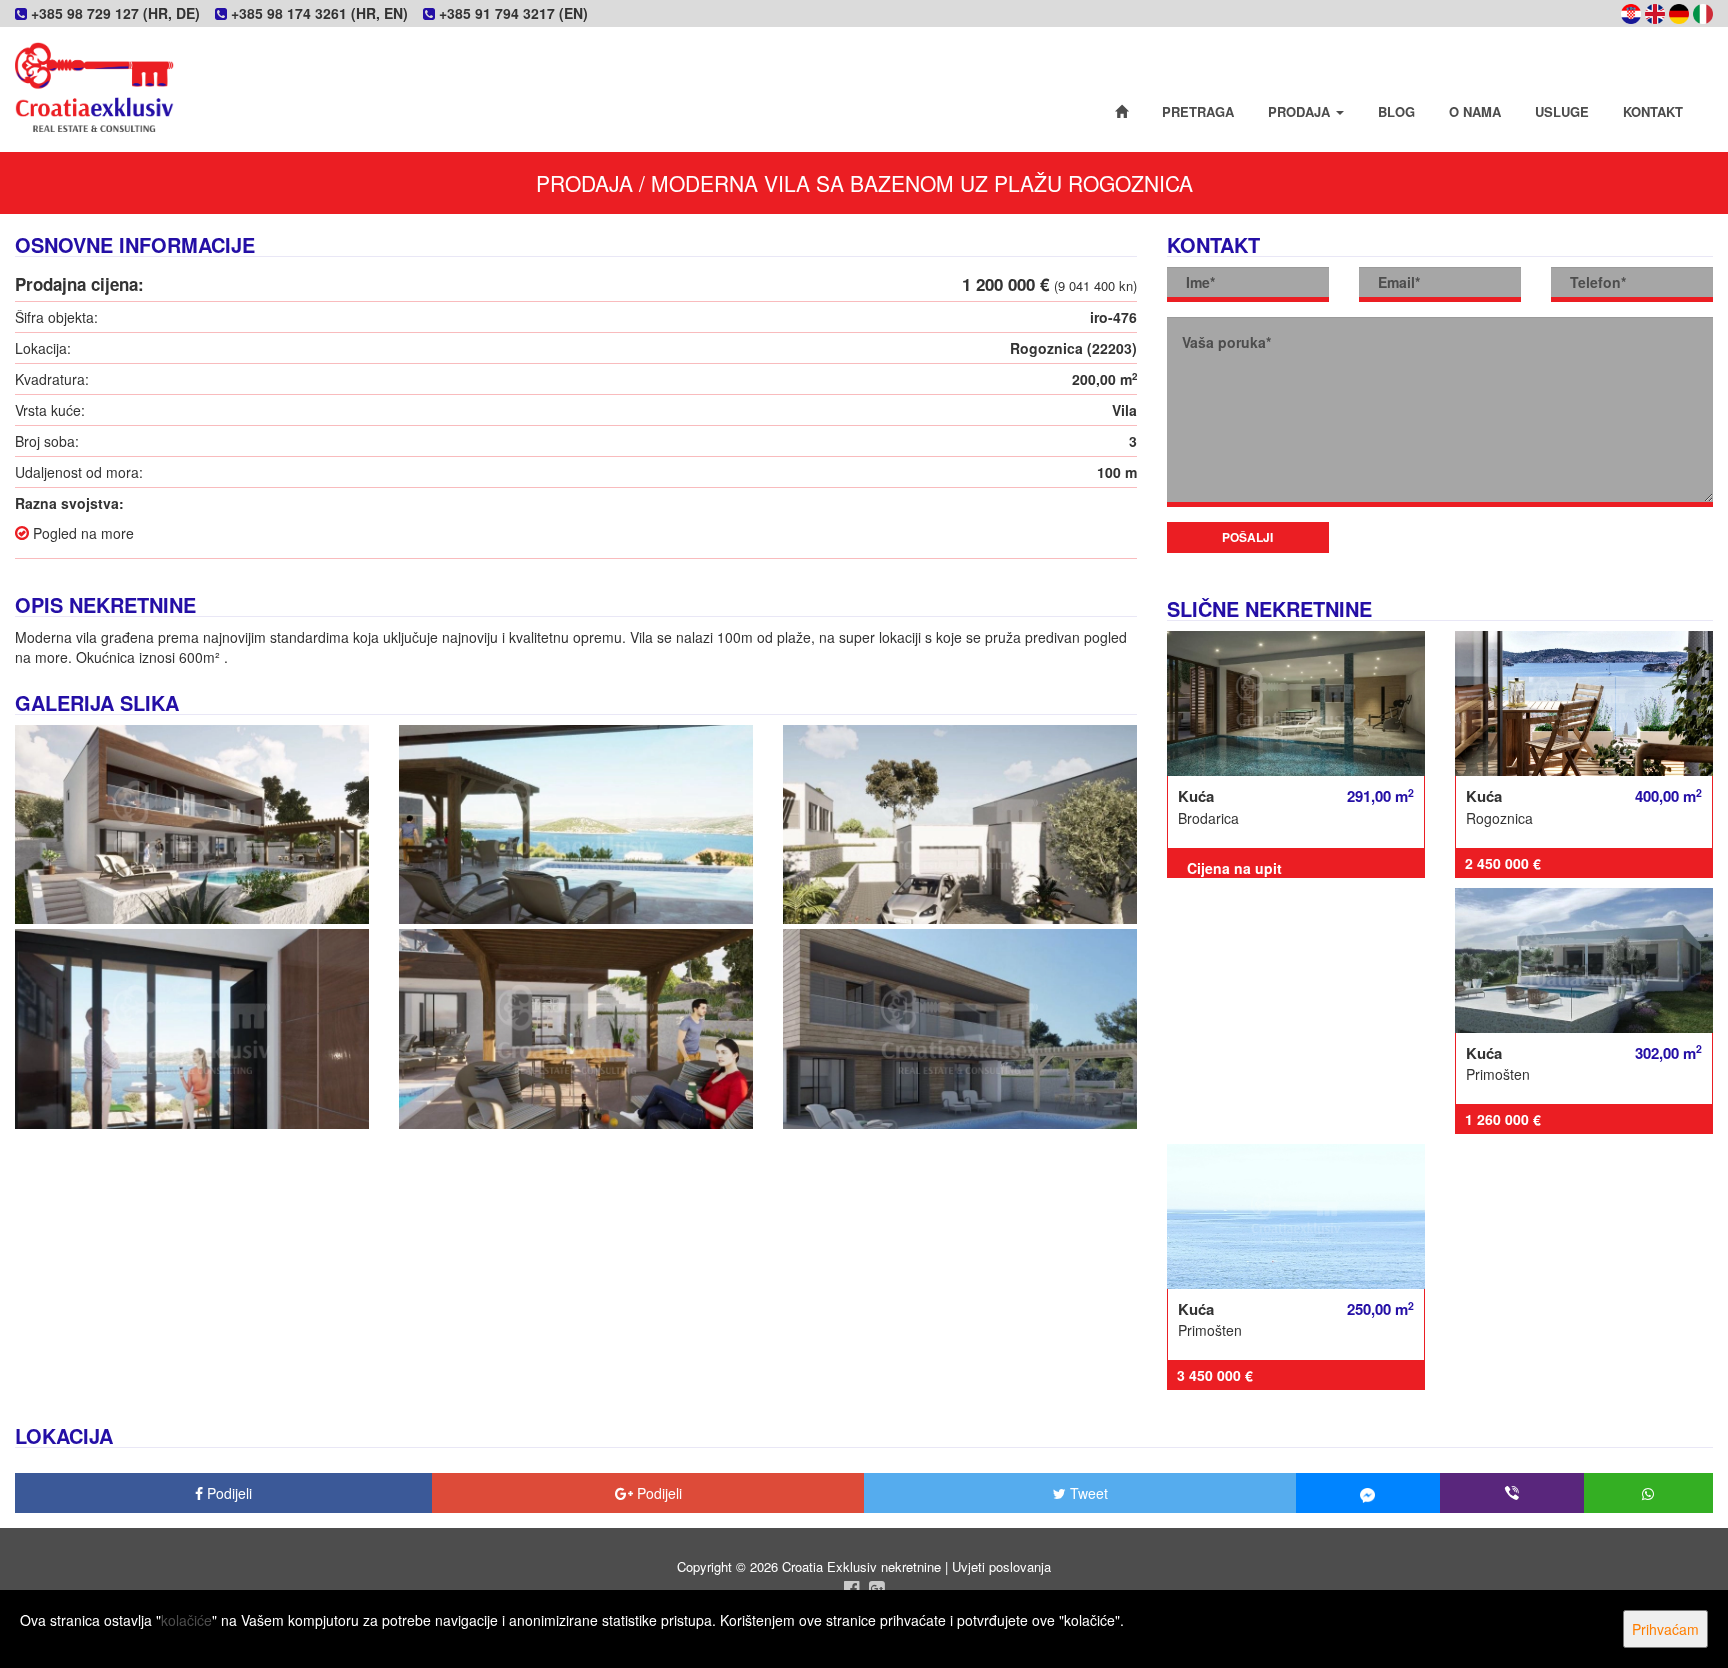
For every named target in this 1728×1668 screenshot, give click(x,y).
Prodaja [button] (1301, 111)
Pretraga (1198, 111)
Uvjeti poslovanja (1001, 1566)
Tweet (1087, 1493)
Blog (1396, 111)
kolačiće (186, 1620)
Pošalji (1247, 537)
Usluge (1562, 111)
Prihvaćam (1665, 1629)
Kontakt (1653, 111)
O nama (1475, 111)
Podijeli (227, 1493)
